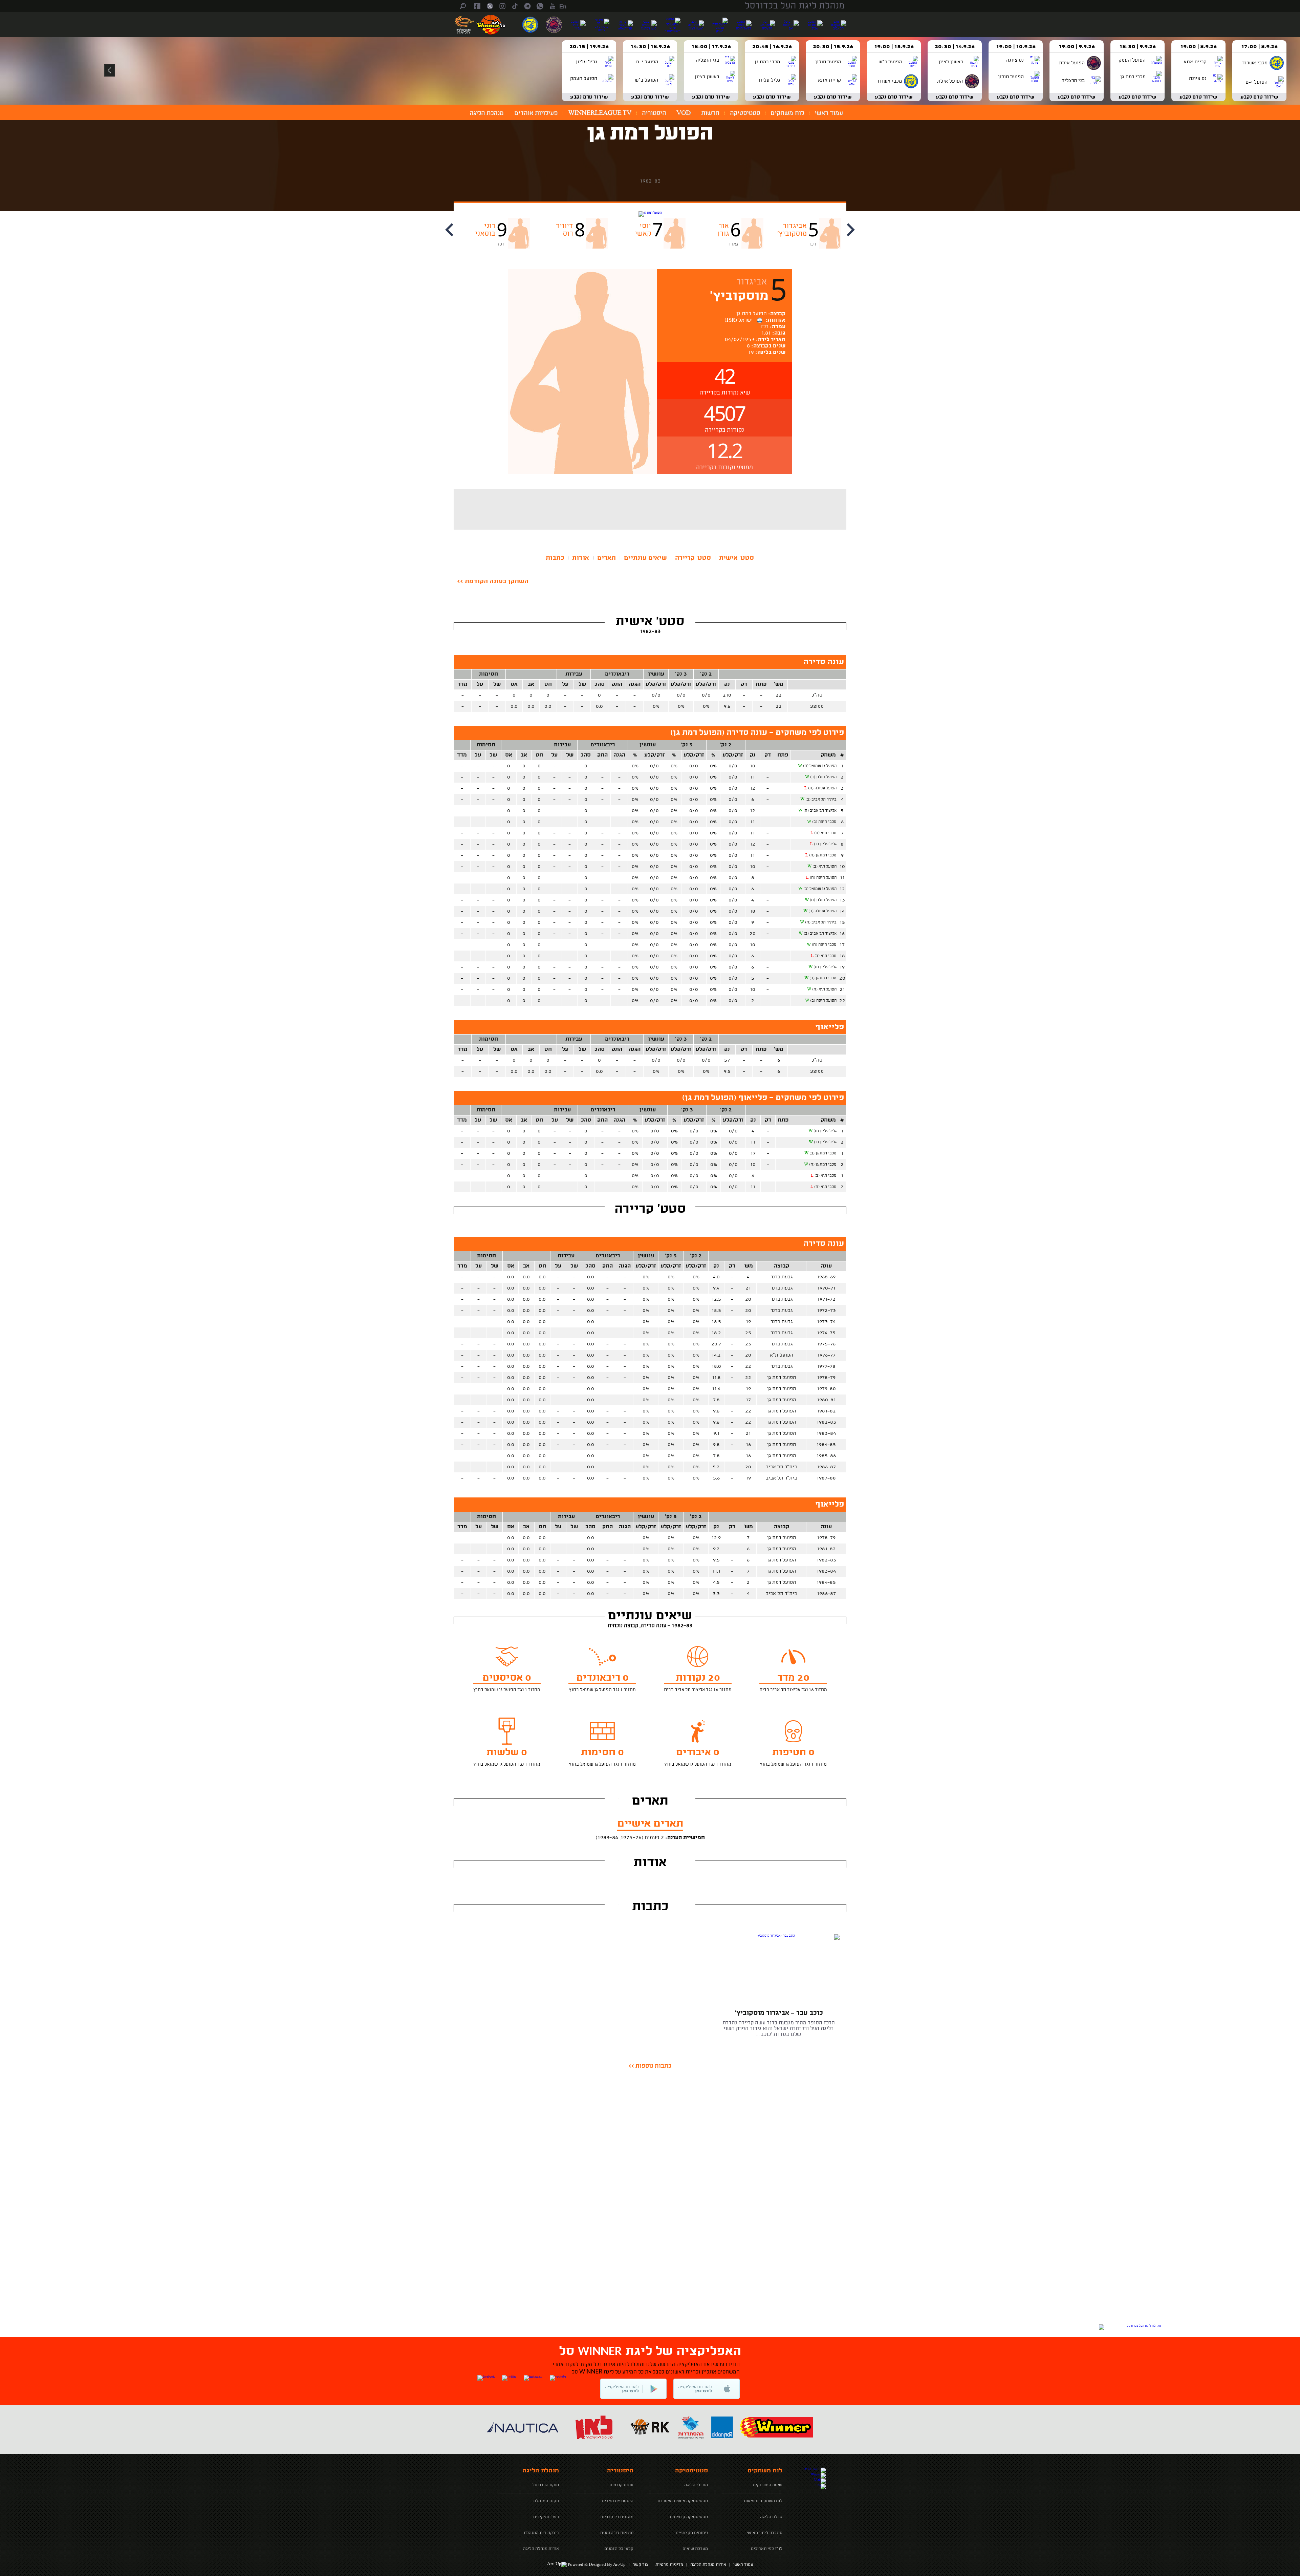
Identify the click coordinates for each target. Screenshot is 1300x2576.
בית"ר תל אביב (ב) (821, 800)
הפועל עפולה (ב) (822, 911)
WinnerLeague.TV (600, 113)
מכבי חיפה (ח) (824, 945)
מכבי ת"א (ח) (825, 833)
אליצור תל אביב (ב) (820, 934)
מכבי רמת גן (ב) (823, 978)
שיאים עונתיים (645, 558)
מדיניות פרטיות (669, 2565)
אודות (581, 558)
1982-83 (826, 1422)
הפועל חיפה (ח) (823, 878)
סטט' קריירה (693, 558)
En (563, 7)
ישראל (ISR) (741, 321)
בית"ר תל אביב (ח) (821, 922)
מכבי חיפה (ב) (824, 822)
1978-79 (826, 1378)
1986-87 (826, 1467)
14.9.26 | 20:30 (955, 47)
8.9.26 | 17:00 (1259, 47)
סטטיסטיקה (745, 113)
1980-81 (826, 1400)
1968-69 (826, 1277)
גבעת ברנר (782, 1277)
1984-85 (826, 1445)
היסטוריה (654, 113)
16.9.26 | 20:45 (772, 47)
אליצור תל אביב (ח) (820, 811)
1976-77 (826, 1355)
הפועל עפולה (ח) (822, 788)
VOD (684, 113)
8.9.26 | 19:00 (1198, 47)
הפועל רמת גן (650, 134)
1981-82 (826, 1411)
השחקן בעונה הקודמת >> (493, 581)
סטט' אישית (736, 558)
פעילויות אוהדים (536, 113)
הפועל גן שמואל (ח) (820, 766)
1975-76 (826, 1344)
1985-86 (826, 1456)
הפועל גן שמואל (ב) (820, 889)
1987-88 (826, 1478)
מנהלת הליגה (487, 113)
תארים (606, 558)
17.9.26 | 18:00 (711, 47)
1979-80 (826, 1389)
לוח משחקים (787, 113)
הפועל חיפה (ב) (823, 1001)
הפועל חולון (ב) (823, 777)
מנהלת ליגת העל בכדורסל (795, 6)
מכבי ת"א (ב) (826, 956)
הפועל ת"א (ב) (825, 867)
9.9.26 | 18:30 (1137, 47)
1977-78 (826, 1366)
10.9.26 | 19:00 (1016, 47)
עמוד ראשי (829, 113)
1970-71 (826, 1288)
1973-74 (826, 1322)
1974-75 (826, 1333)
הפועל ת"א (782, 1355)
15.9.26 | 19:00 (894, 47)
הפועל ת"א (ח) (824, 989)
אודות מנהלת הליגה (708, 2565)
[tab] (736, 558)
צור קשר (641, 2565)
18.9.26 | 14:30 (650, 47)
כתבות (555, 558)
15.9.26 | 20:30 (833, 47)
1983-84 (826, 1433)
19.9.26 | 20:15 (589, 47)
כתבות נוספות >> (650, 2066)
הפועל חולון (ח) (823, 900)
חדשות (710, 113)
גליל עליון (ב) (825, 844)
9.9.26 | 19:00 (1077, 47)
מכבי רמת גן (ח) (823, 855)
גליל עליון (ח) (825, 967)
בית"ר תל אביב (781, 1467)
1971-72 (826, 1299)
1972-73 (826, 1311)
